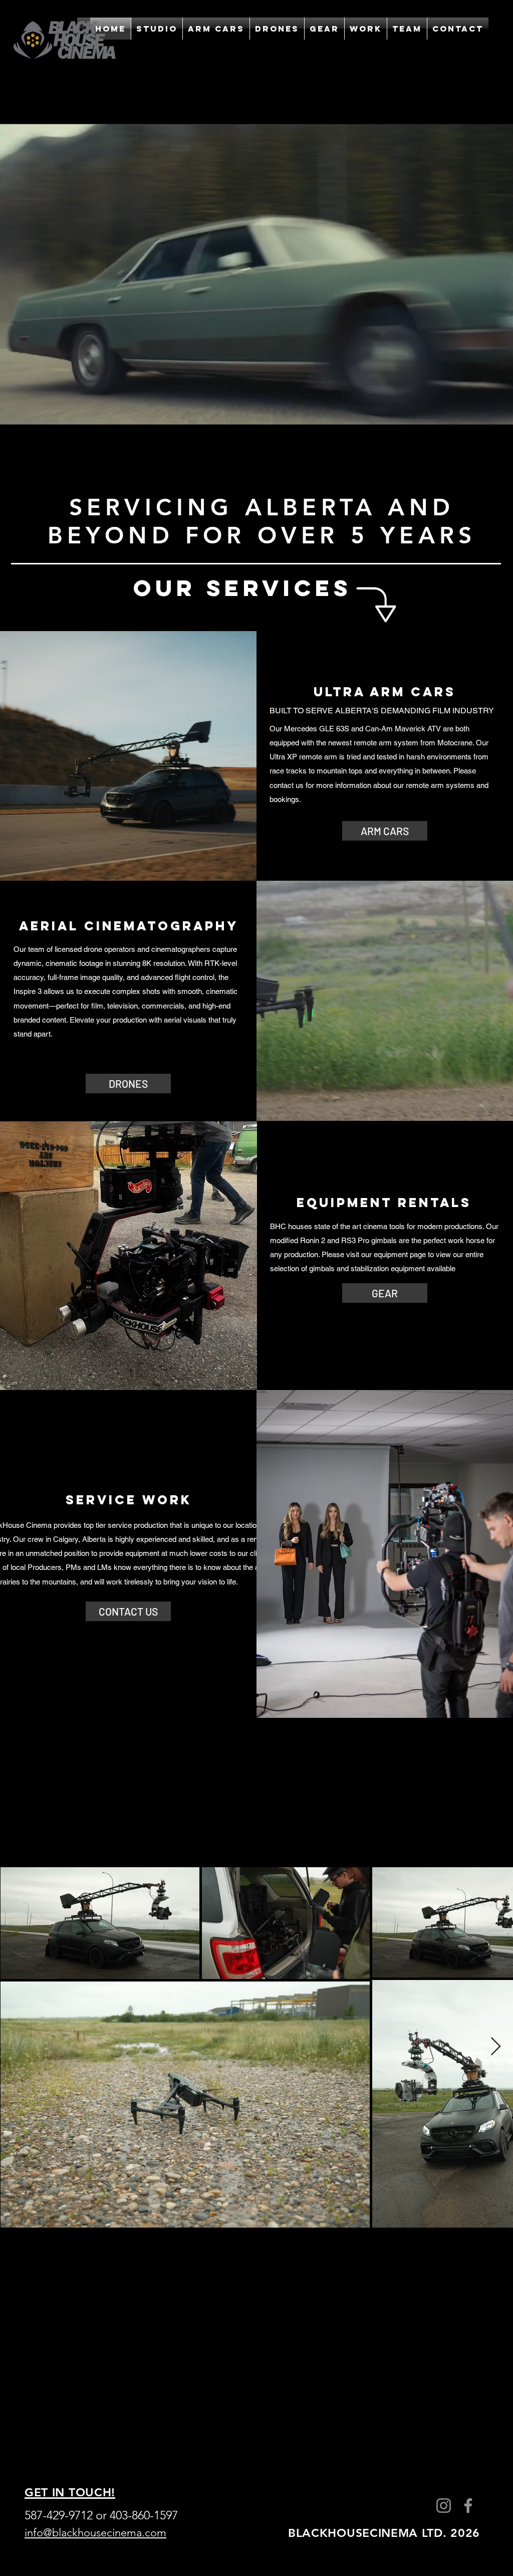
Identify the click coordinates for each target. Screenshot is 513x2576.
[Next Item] (496, 2047)
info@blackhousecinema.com (95, 2533)
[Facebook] (468, 2506)
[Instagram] (444, 2506)
